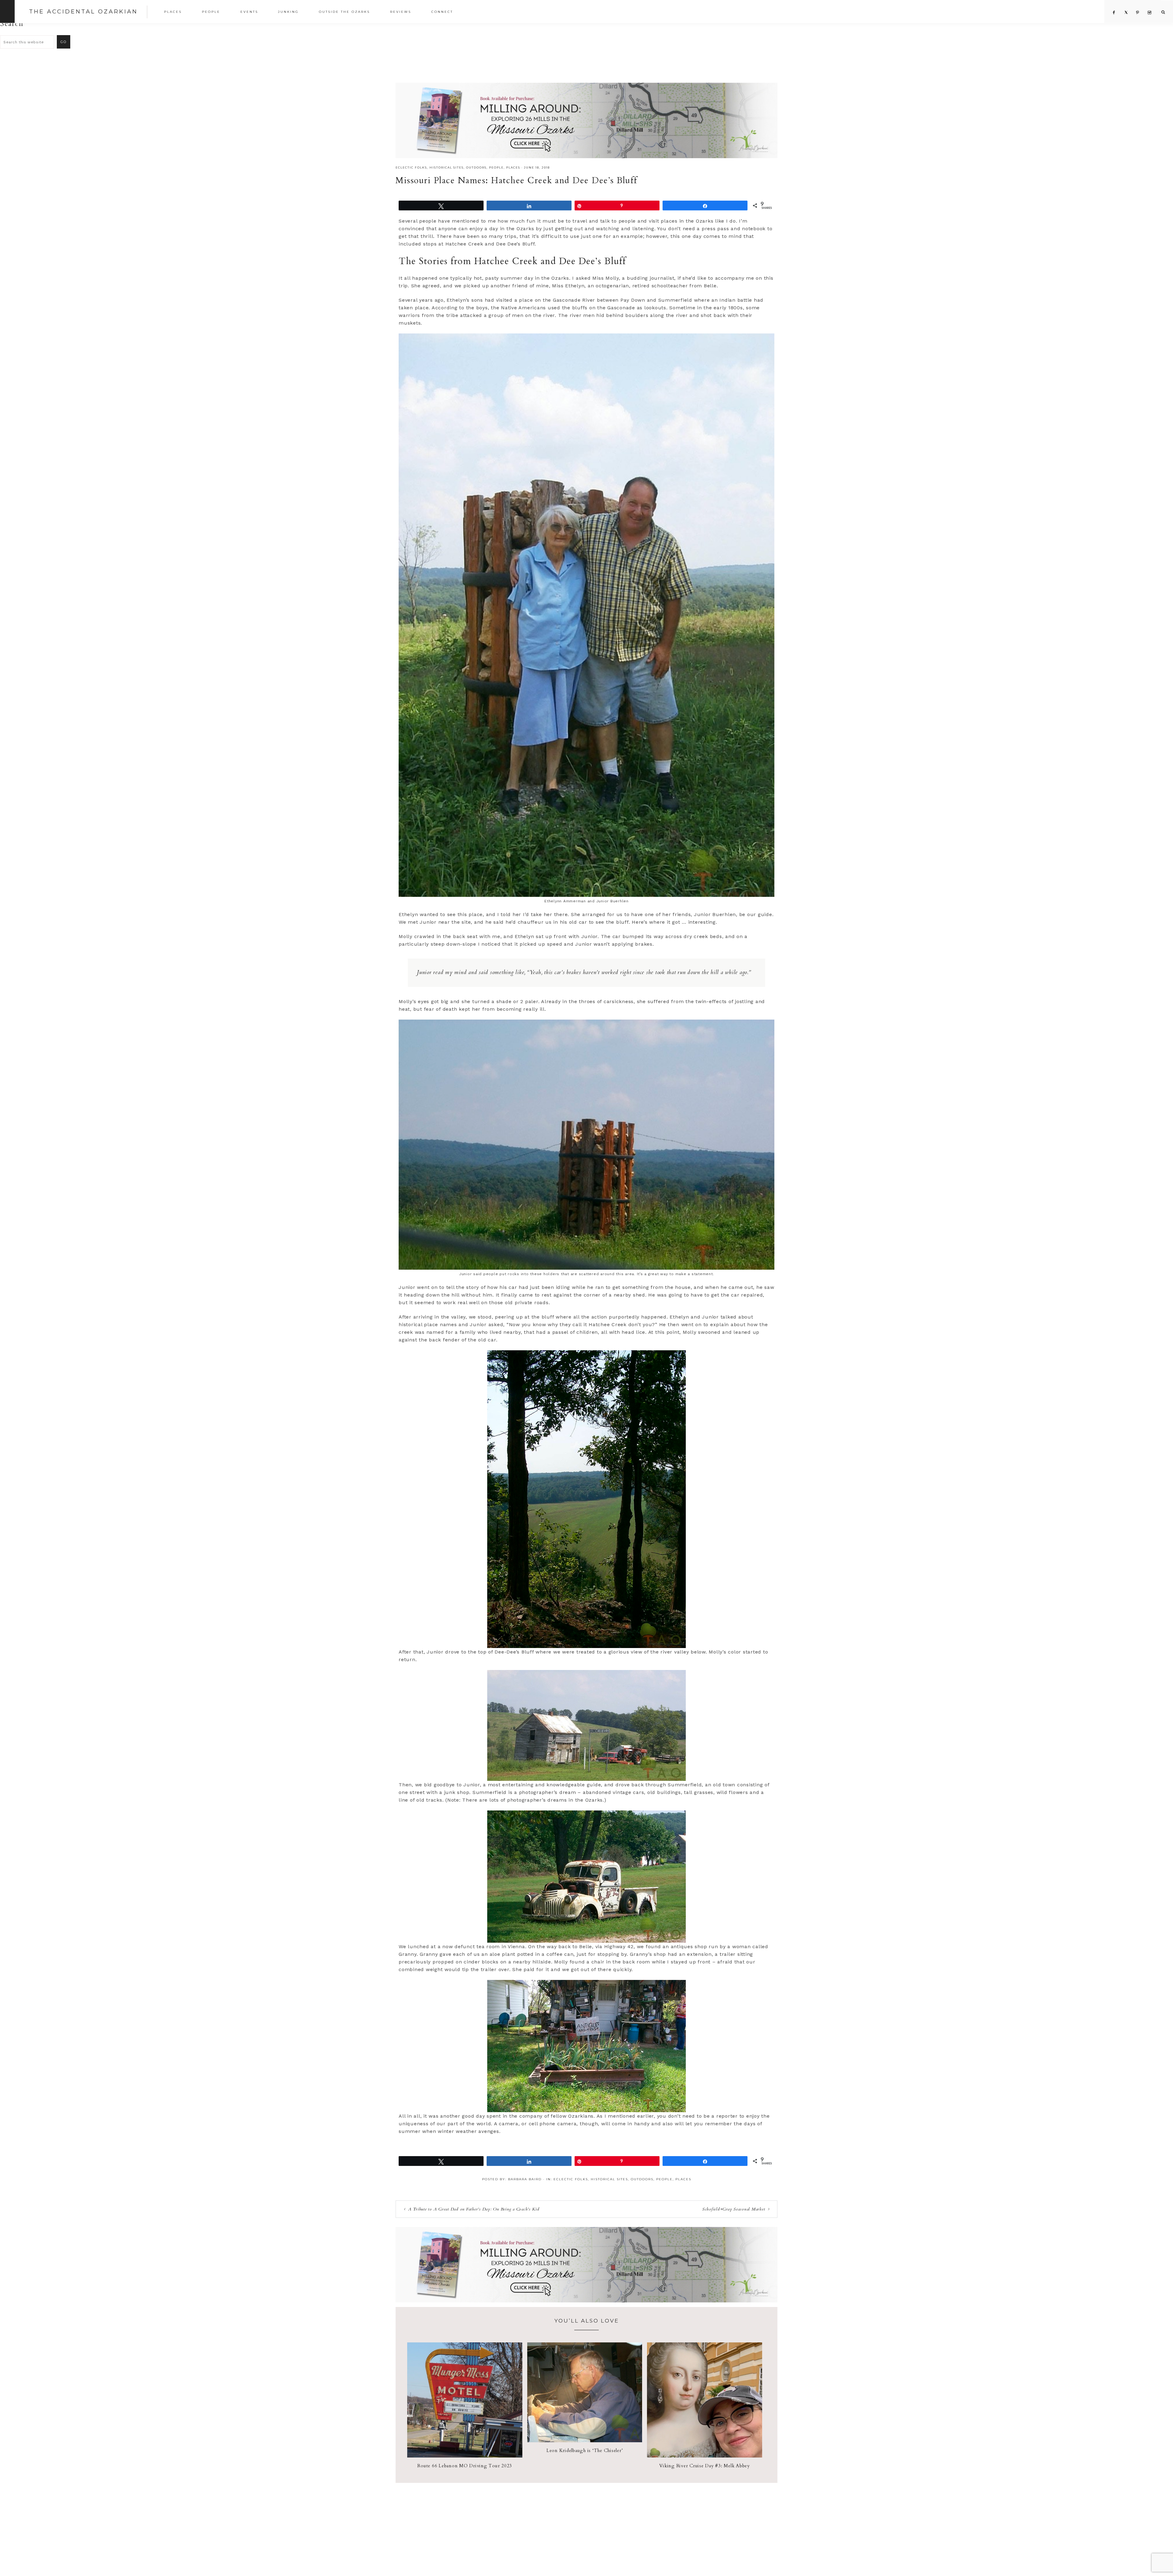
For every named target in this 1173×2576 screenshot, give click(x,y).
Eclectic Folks (411, 167)
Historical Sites (447, 167)
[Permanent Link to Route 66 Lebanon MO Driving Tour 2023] (465, 2456)
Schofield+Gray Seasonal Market (734, 2209)
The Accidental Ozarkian (83, 12)
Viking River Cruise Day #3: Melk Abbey (705, 2466)
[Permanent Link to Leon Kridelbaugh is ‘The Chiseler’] (585, 2441)
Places (513, 167)
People (496, 167)
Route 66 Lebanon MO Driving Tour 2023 (465, 2466)
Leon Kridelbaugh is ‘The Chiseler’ (585, 2450)
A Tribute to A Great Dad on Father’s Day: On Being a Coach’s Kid (474, 2209)
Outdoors (476, 167)
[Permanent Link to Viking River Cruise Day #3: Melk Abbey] (705, 2456)
